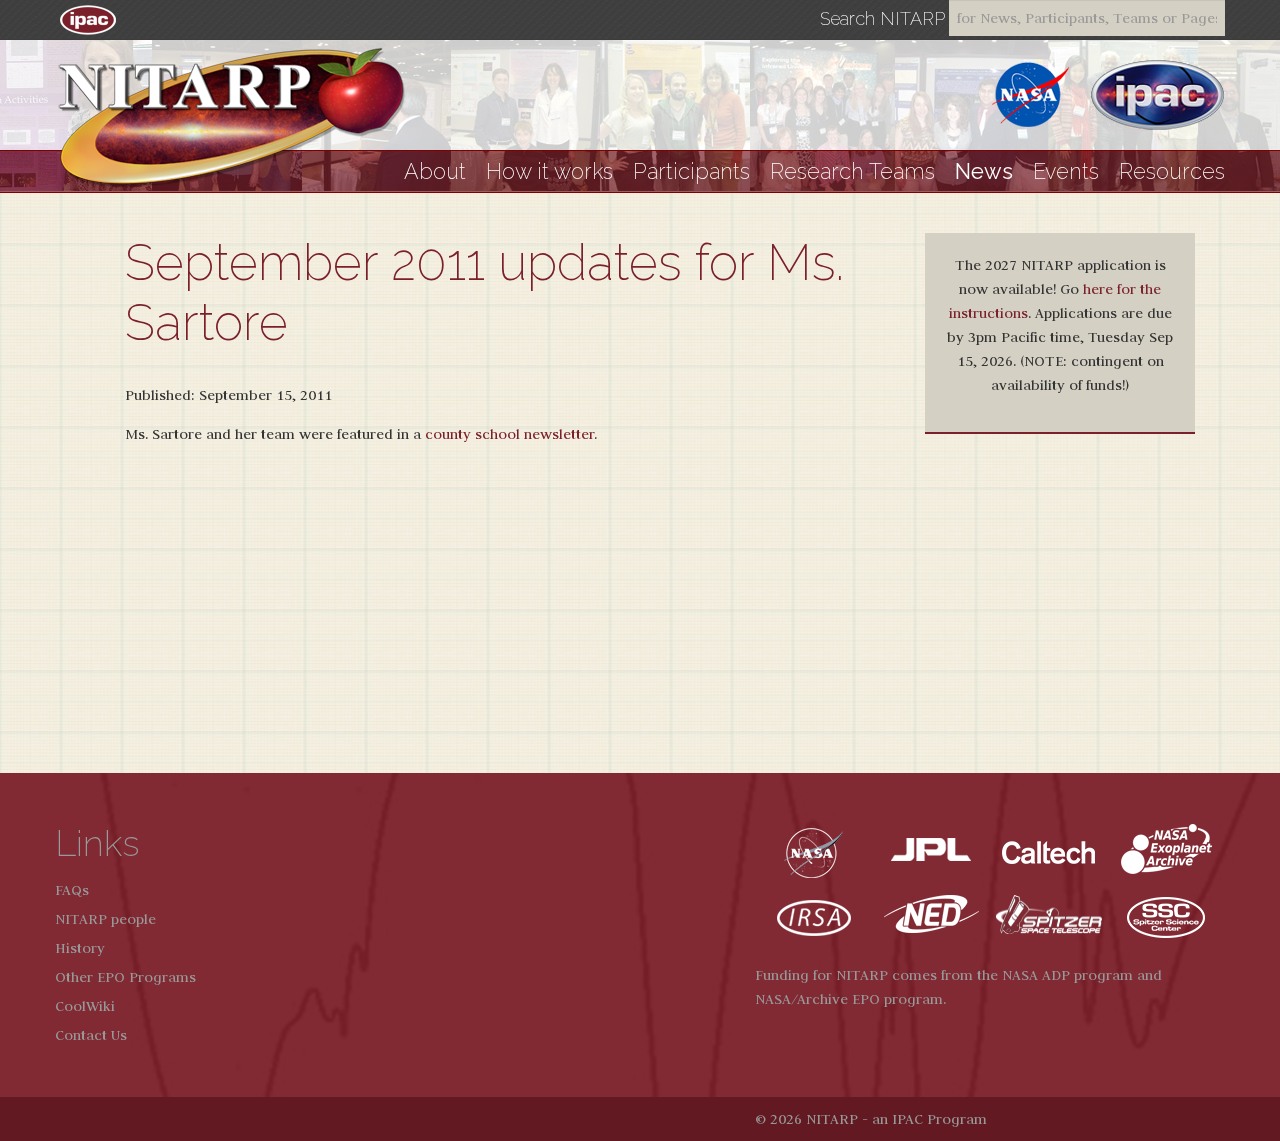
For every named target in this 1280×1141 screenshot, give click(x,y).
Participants (691, 171)
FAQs (72, 890)
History (80, 948)
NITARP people (105, 919)
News (984, 171)
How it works (549, 171)
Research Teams (852, 171)
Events (1066, 171)
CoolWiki (85, 1006)
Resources (1172, 171)
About (435, 171)
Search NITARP (882, 19)
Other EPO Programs (125, 977)
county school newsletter (509, 434)
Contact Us (91, 1035)
